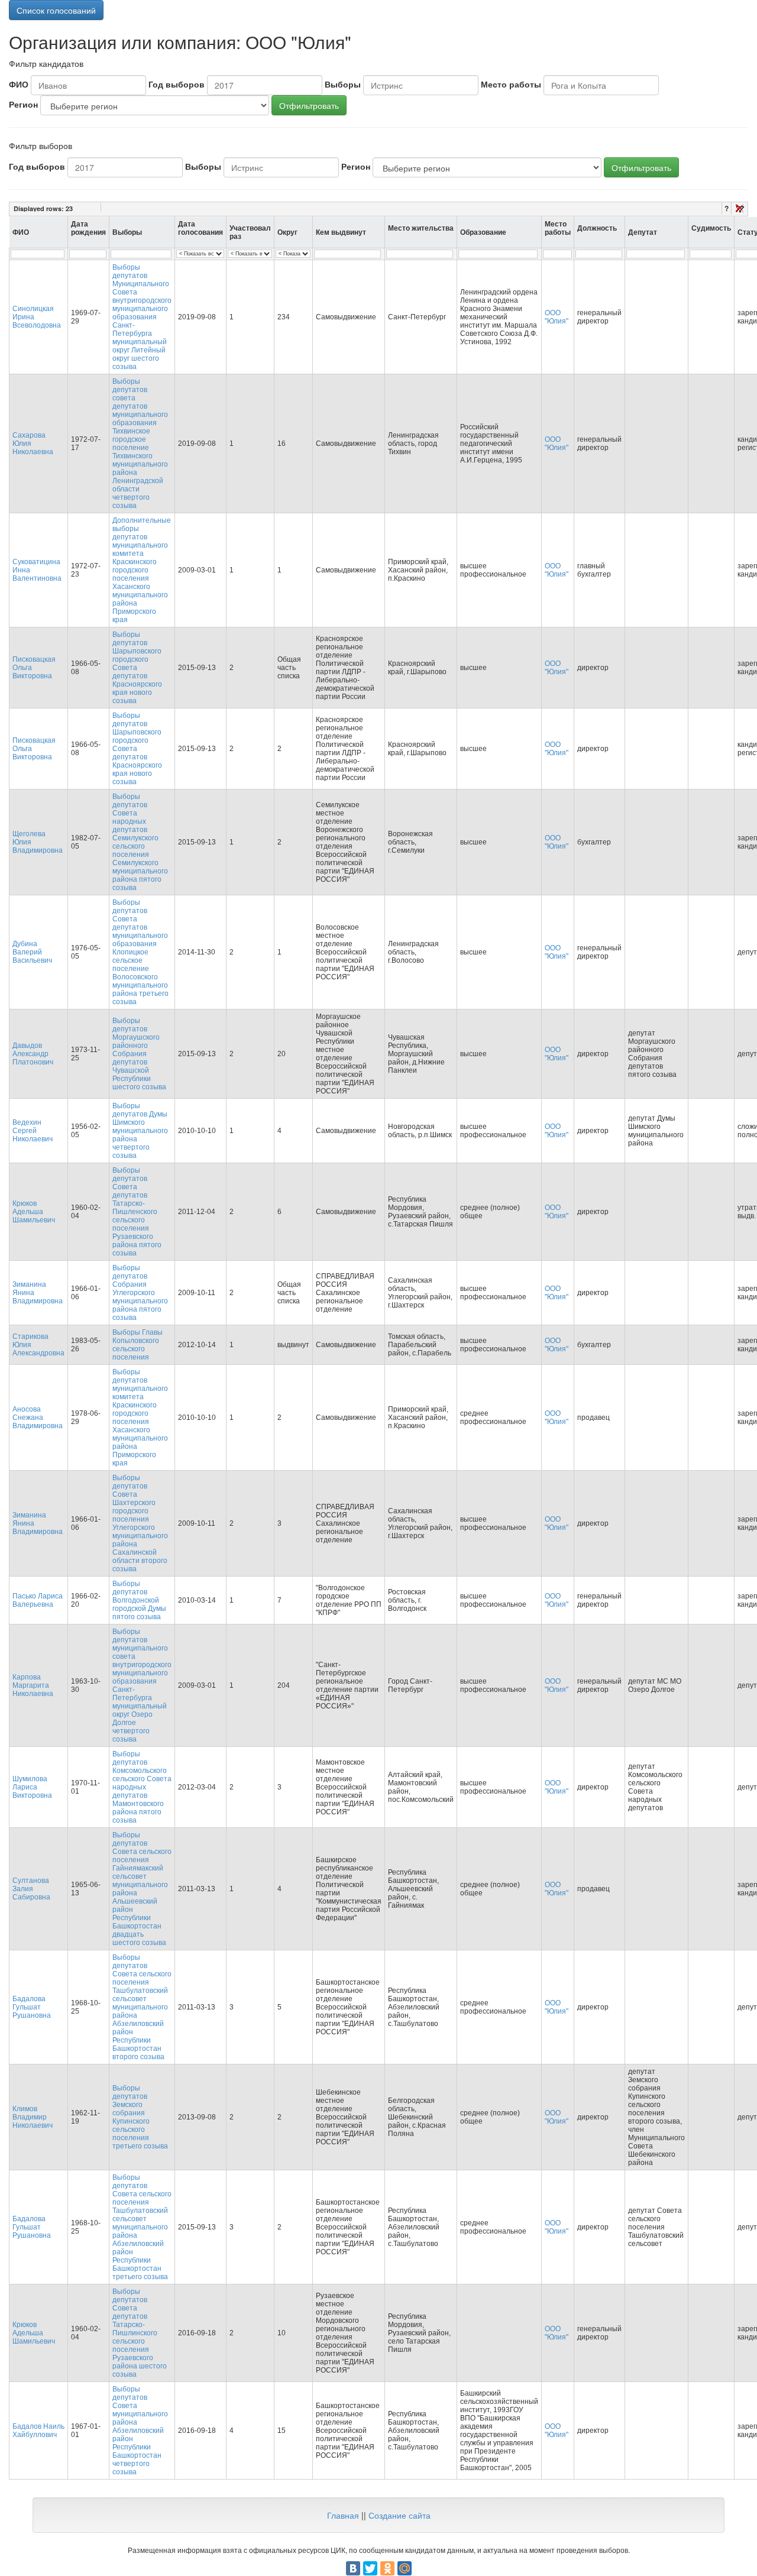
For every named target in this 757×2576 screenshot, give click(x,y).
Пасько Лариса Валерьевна (38, 1600)
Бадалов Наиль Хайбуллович (38, 2431)
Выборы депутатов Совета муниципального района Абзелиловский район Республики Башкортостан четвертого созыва (140, 2431)
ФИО (19, 84)
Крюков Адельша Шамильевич (34, 1212)
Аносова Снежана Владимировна (38, 1418)
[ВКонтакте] (353, 2568)
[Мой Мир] (405, 2568)
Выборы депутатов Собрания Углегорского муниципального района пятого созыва (140, 1293)
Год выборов (177, 84)
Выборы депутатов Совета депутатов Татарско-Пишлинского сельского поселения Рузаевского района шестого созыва (140, 2333)
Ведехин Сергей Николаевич (33, 1131)
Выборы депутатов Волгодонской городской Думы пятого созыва (139, 1600)
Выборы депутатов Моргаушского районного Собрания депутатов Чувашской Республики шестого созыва (139, 1054)
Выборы (343, 84)
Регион (23, 104)
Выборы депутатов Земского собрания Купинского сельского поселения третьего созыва (140, 2117)
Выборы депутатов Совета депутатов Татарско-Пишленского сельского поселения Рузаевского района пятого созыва (137, 1212)
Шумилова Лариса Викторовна (32, 1787)
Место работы (511, 84)
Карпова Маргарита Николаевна (33, 1685)
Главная (343, 2515)
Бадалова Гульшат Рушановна (32, 2007)
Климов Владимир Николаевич (33, 2117)
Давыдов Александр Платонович (33, 1054)
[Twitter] (370, 2568)
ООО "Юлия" (557, 317)
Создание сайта (399, 2515)
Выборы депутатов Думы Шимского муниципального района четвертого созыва (140, 1131)
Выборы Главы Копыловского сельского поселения (138, 1345)
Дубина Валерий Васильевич (32, 952)
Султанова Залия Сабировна (31, 1889)
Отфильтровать (309, 105)
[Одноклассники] (387, 2568)
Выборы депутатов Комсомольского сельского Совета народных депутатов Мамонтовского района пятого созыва (142, 1787)
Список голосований (56, 10)
